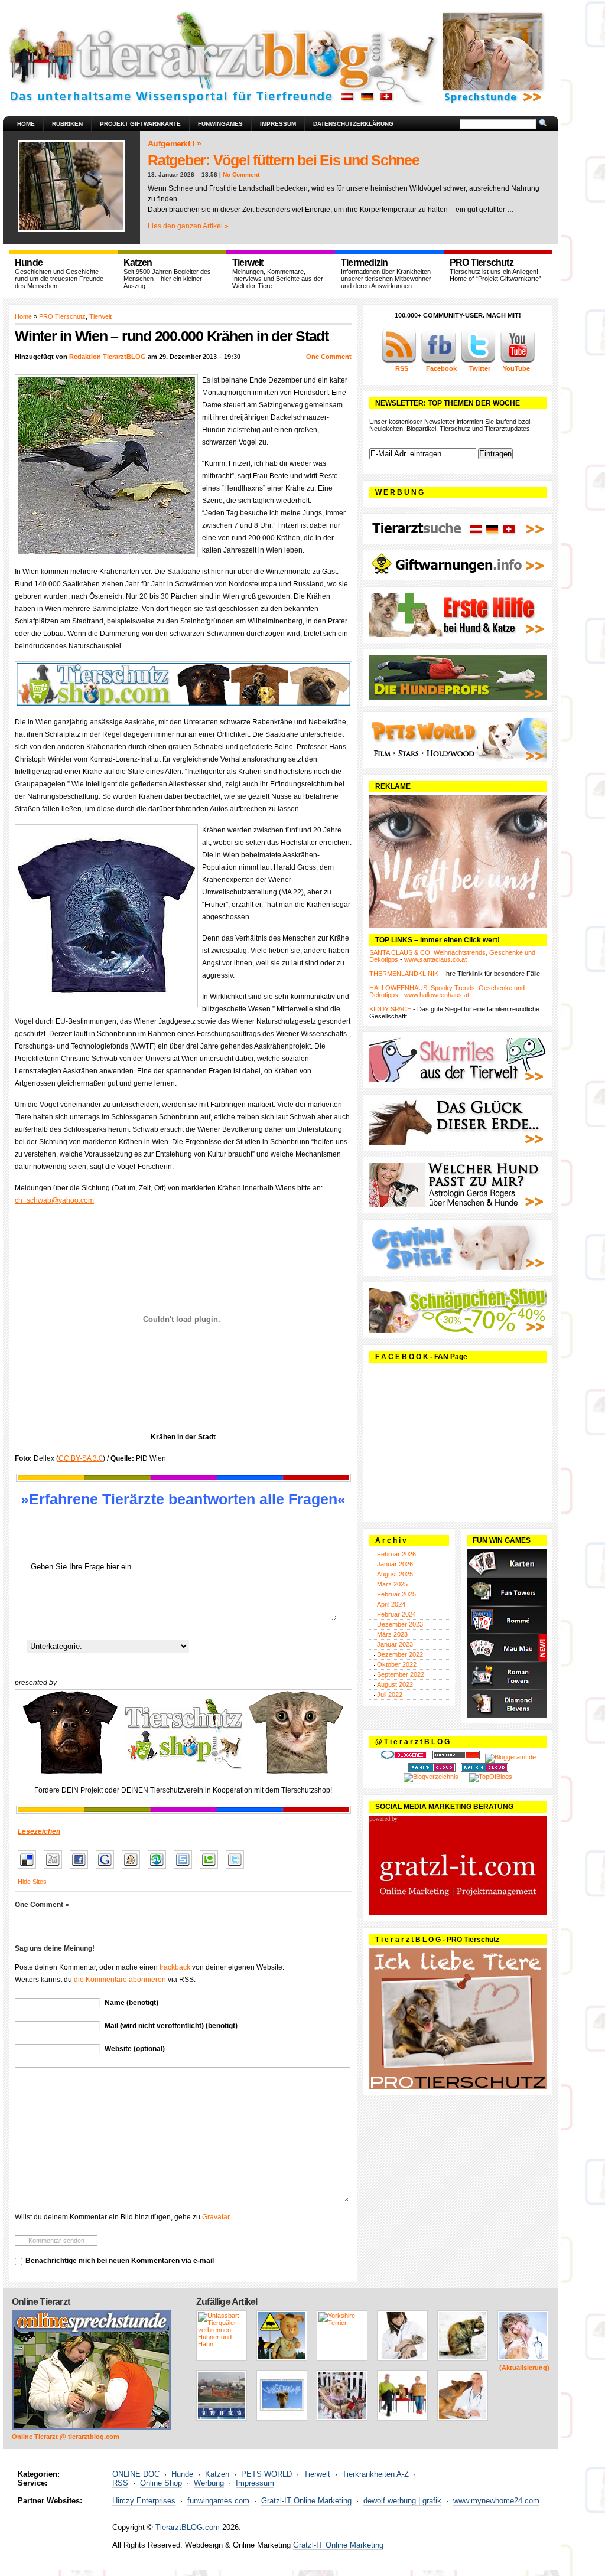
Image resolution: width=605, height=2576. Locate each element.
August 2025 (395, 1574)
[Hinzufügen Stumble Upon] (160, 1869)
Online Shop (161, 2483)
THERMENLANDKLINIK (404, 974)
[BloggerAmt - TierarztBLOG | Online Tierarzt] (510, 1757)
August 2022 (395, 1684)
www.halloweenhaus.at (437, 995)
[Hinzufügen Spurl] (186, 1869)
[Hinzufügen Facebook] (82, 1869)
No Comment (241, 174)
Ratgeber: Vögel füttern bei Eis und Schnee (284, 160)
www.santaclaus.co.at (435, 959)
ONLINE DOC (136, 2474)
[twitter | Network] (478, 361)
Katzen (217, 2474)
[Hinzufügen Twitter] (238, 1869)
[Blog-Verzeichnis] (404, 1757)
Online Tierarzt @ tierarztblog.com (66, 2437)
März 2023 (392, 1634)
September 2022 (401, 1674)
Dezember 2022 (400, 1654)
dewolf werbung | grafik (402, 2501)
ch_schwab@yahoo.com (54, 1200)
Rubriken (67, 124)
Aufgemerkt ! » (174, 143)
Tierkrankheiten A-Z (375, 2474)
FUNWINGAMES (220, 124)
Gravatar (216, 2217)
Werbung (209, 2483)
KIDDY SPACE (390, 1009)
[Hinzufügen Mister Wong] (134, 1869)
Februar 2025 (396, 1594)
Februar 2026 (396, 1554)
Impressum (278, 124)
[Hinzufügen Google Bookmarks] (108, 1869)
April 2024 (391, 1604)
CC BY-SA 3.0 (81, 1458)
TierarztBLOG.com (188, 2527)
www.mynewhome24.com (496, 2501)
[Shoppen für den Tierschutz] (183, 1732)
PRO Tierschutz (62, 316)
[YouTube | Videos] (518, 361)
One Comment (329, 357)
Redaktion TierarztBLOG (108, 357)
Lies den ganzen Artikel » (188, 226)
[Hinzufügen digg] (56, 1869)
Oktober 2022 (397, 1664)
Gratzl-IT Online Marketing (306, 2501)
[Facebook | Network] (438, 361)
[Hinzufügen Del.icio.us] (30, 1869)
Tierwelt (100, 316)
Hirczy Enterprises (144, 2501)
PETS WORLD (266, 2474)
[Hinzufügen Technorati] (212, 1869)
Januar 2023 (395, 1644)
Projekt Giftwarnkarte (140, 124)
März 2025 (392, 1584)
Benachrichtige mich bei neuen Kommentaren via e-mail (120, 2261)
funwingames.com (218, 2501)
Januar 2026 (395, 1564)
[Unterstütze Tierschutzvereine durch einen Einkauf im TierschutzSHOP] (183, 684)
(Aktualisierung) (524, 2368)
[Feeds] (399, 361)
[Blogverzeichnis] (431, 1777)
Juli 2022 (390, 1695)
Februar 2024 (396, 1614)
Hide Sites (32, 1882)
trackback (175, 1967)
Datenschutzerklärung (353, 124)
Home (26, 124)
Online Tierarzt (41, 2302)
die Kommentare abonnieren (120, 1980)
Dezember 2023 (400, 1624)
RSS (120, 2483)
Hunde (182, 2474)
